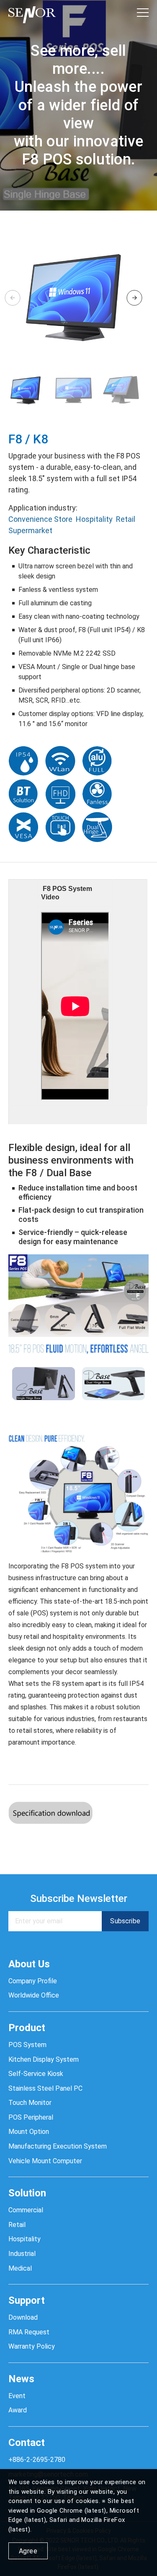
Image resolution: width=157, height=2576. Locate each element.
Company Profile (33, 1981)
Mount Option (29, 2132)
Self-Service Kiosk (36, 2074)
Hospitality (94, 519)
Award (18, 2410)
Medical (20, 2268)
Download (23, 2317)
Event (17, 2396)
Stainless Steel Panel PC (45, 2088)
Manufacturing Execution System (58, 2146)
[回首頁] (32, 13)
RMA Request (29, 2332)
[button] (134, 298)
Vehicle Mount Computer (45, 2161)
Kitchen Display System (44, 2059)
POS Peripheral (31, 2117)
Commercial (26, 2210)
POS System (27, 2045)
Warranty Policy (32, 2346)
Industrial (22, 2254)
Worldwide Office (34, 1995)
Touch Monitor (30, 2103)
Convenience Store (40, 519)
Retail (126, 519)
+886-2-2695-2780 (37, 2460)
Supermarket (30, 530)
